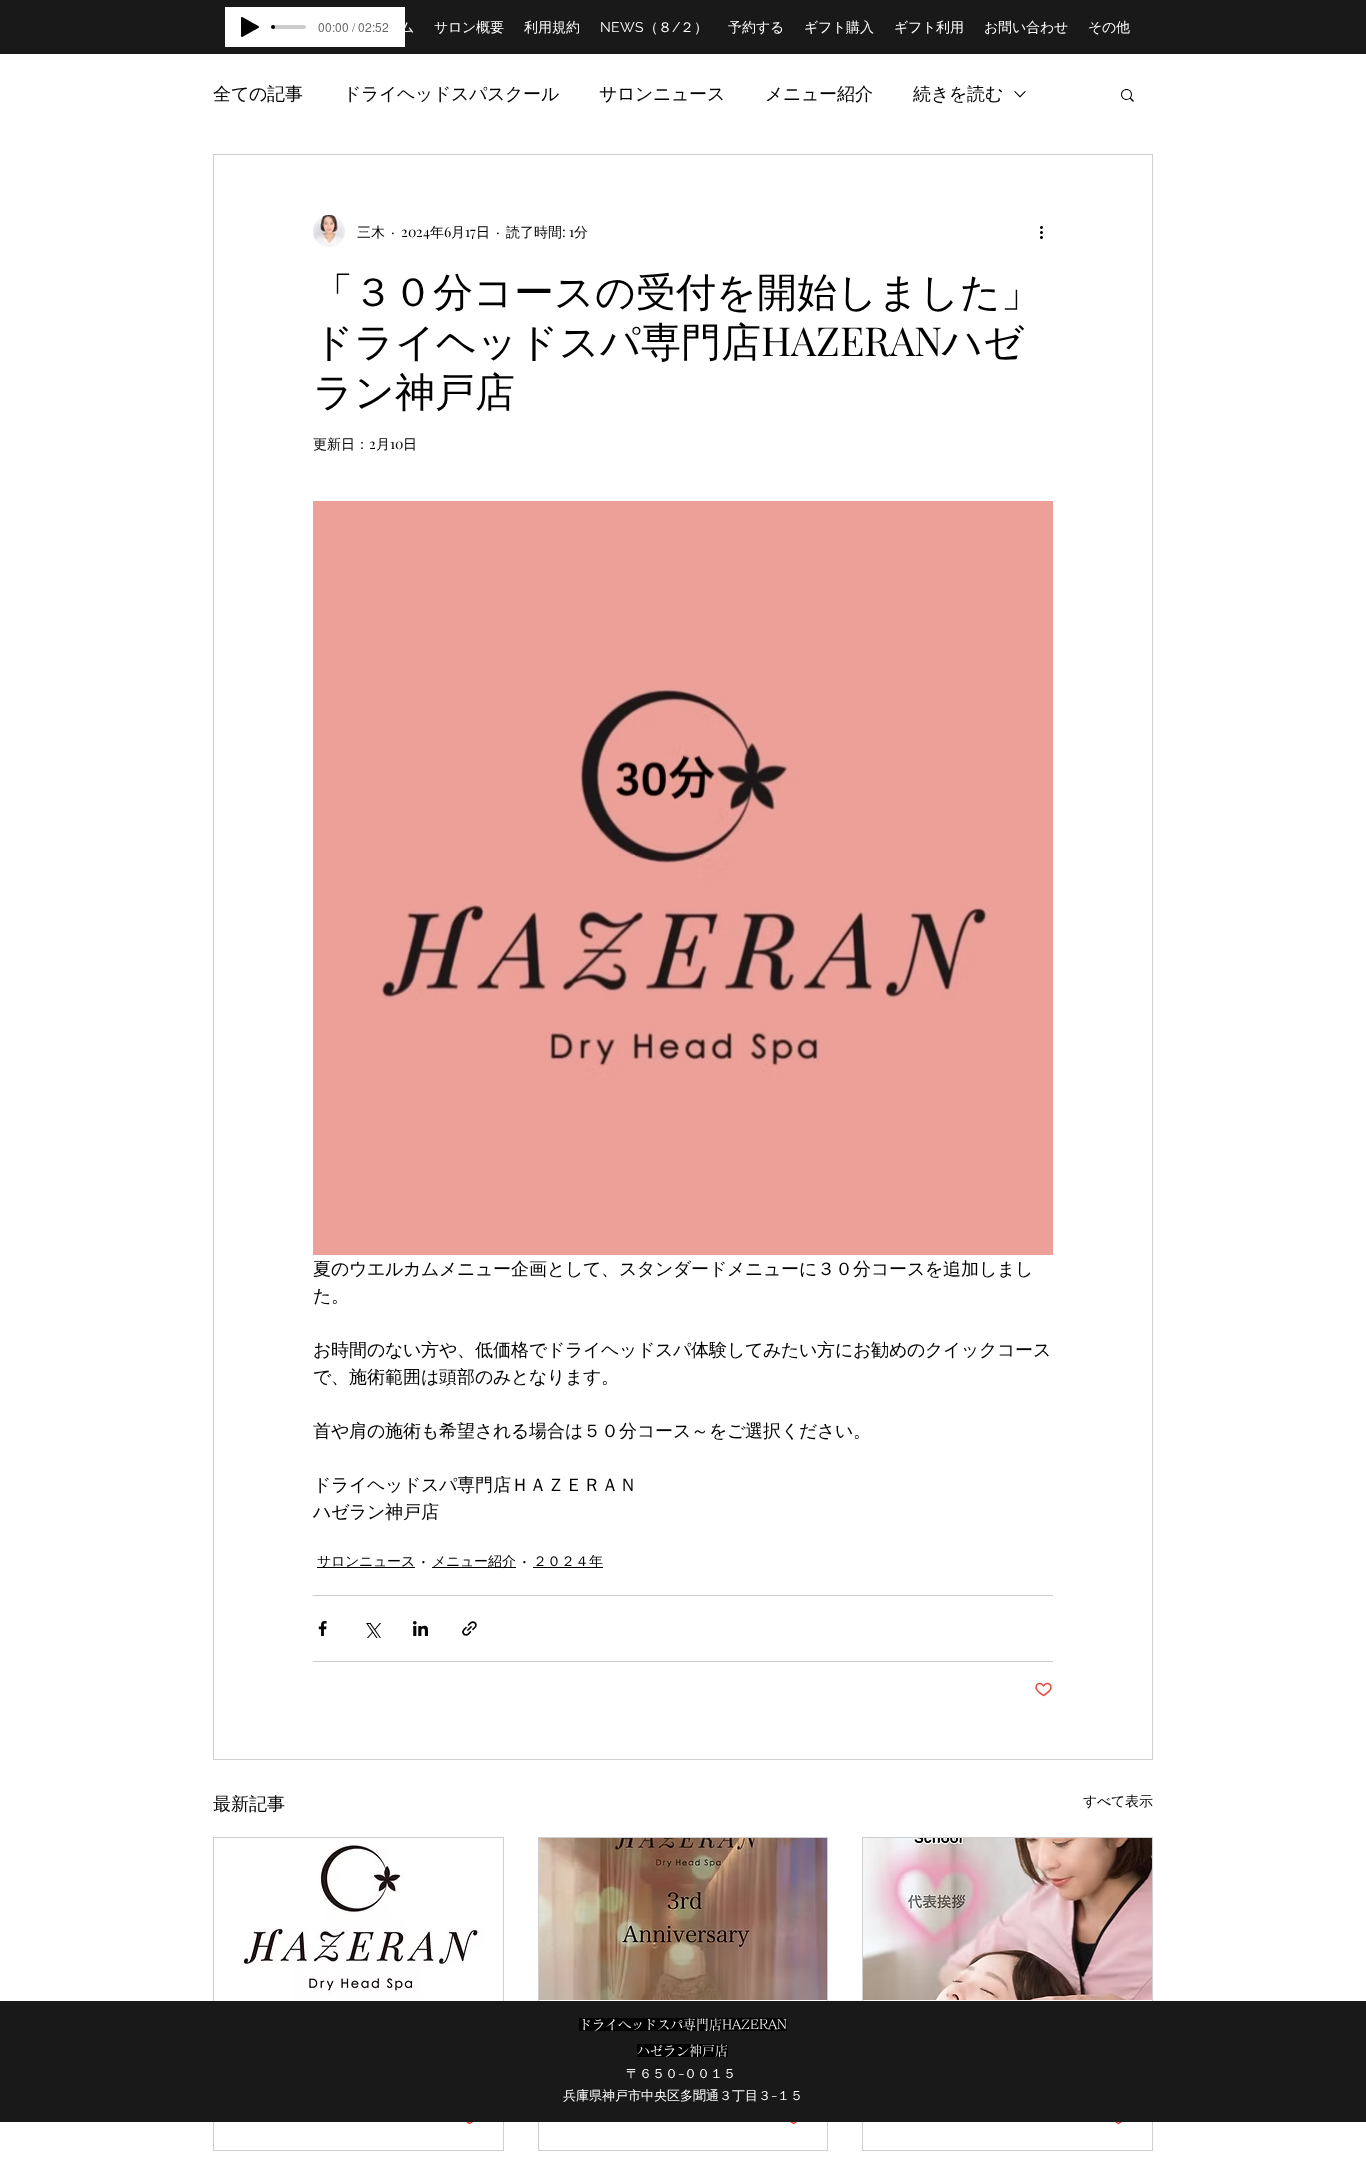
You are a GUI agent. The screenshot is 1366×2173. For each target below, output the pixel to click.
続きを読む (958, 93)
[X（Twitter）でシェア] (371, 1628)
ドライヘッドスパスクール (451, 93)
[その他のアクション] (1041, 231)
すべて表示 (1118, 1800)
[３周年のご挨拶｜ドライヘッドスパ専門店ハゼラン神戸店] (683, 1919)
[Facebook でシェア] (322, 1628)
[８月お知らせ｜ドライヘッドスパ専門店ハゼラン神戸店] (358, 1919)
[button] (1127, 94)
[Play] (250, 27)
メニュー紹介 (819, 93)
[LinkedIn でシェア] (420, 1628)
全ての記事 (258, 93)
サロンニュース (662, 93)
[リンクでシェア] (469, 1628)
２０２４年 (568, 1560)
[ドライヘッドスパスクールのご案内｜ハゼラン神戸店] (1007, 1919)
